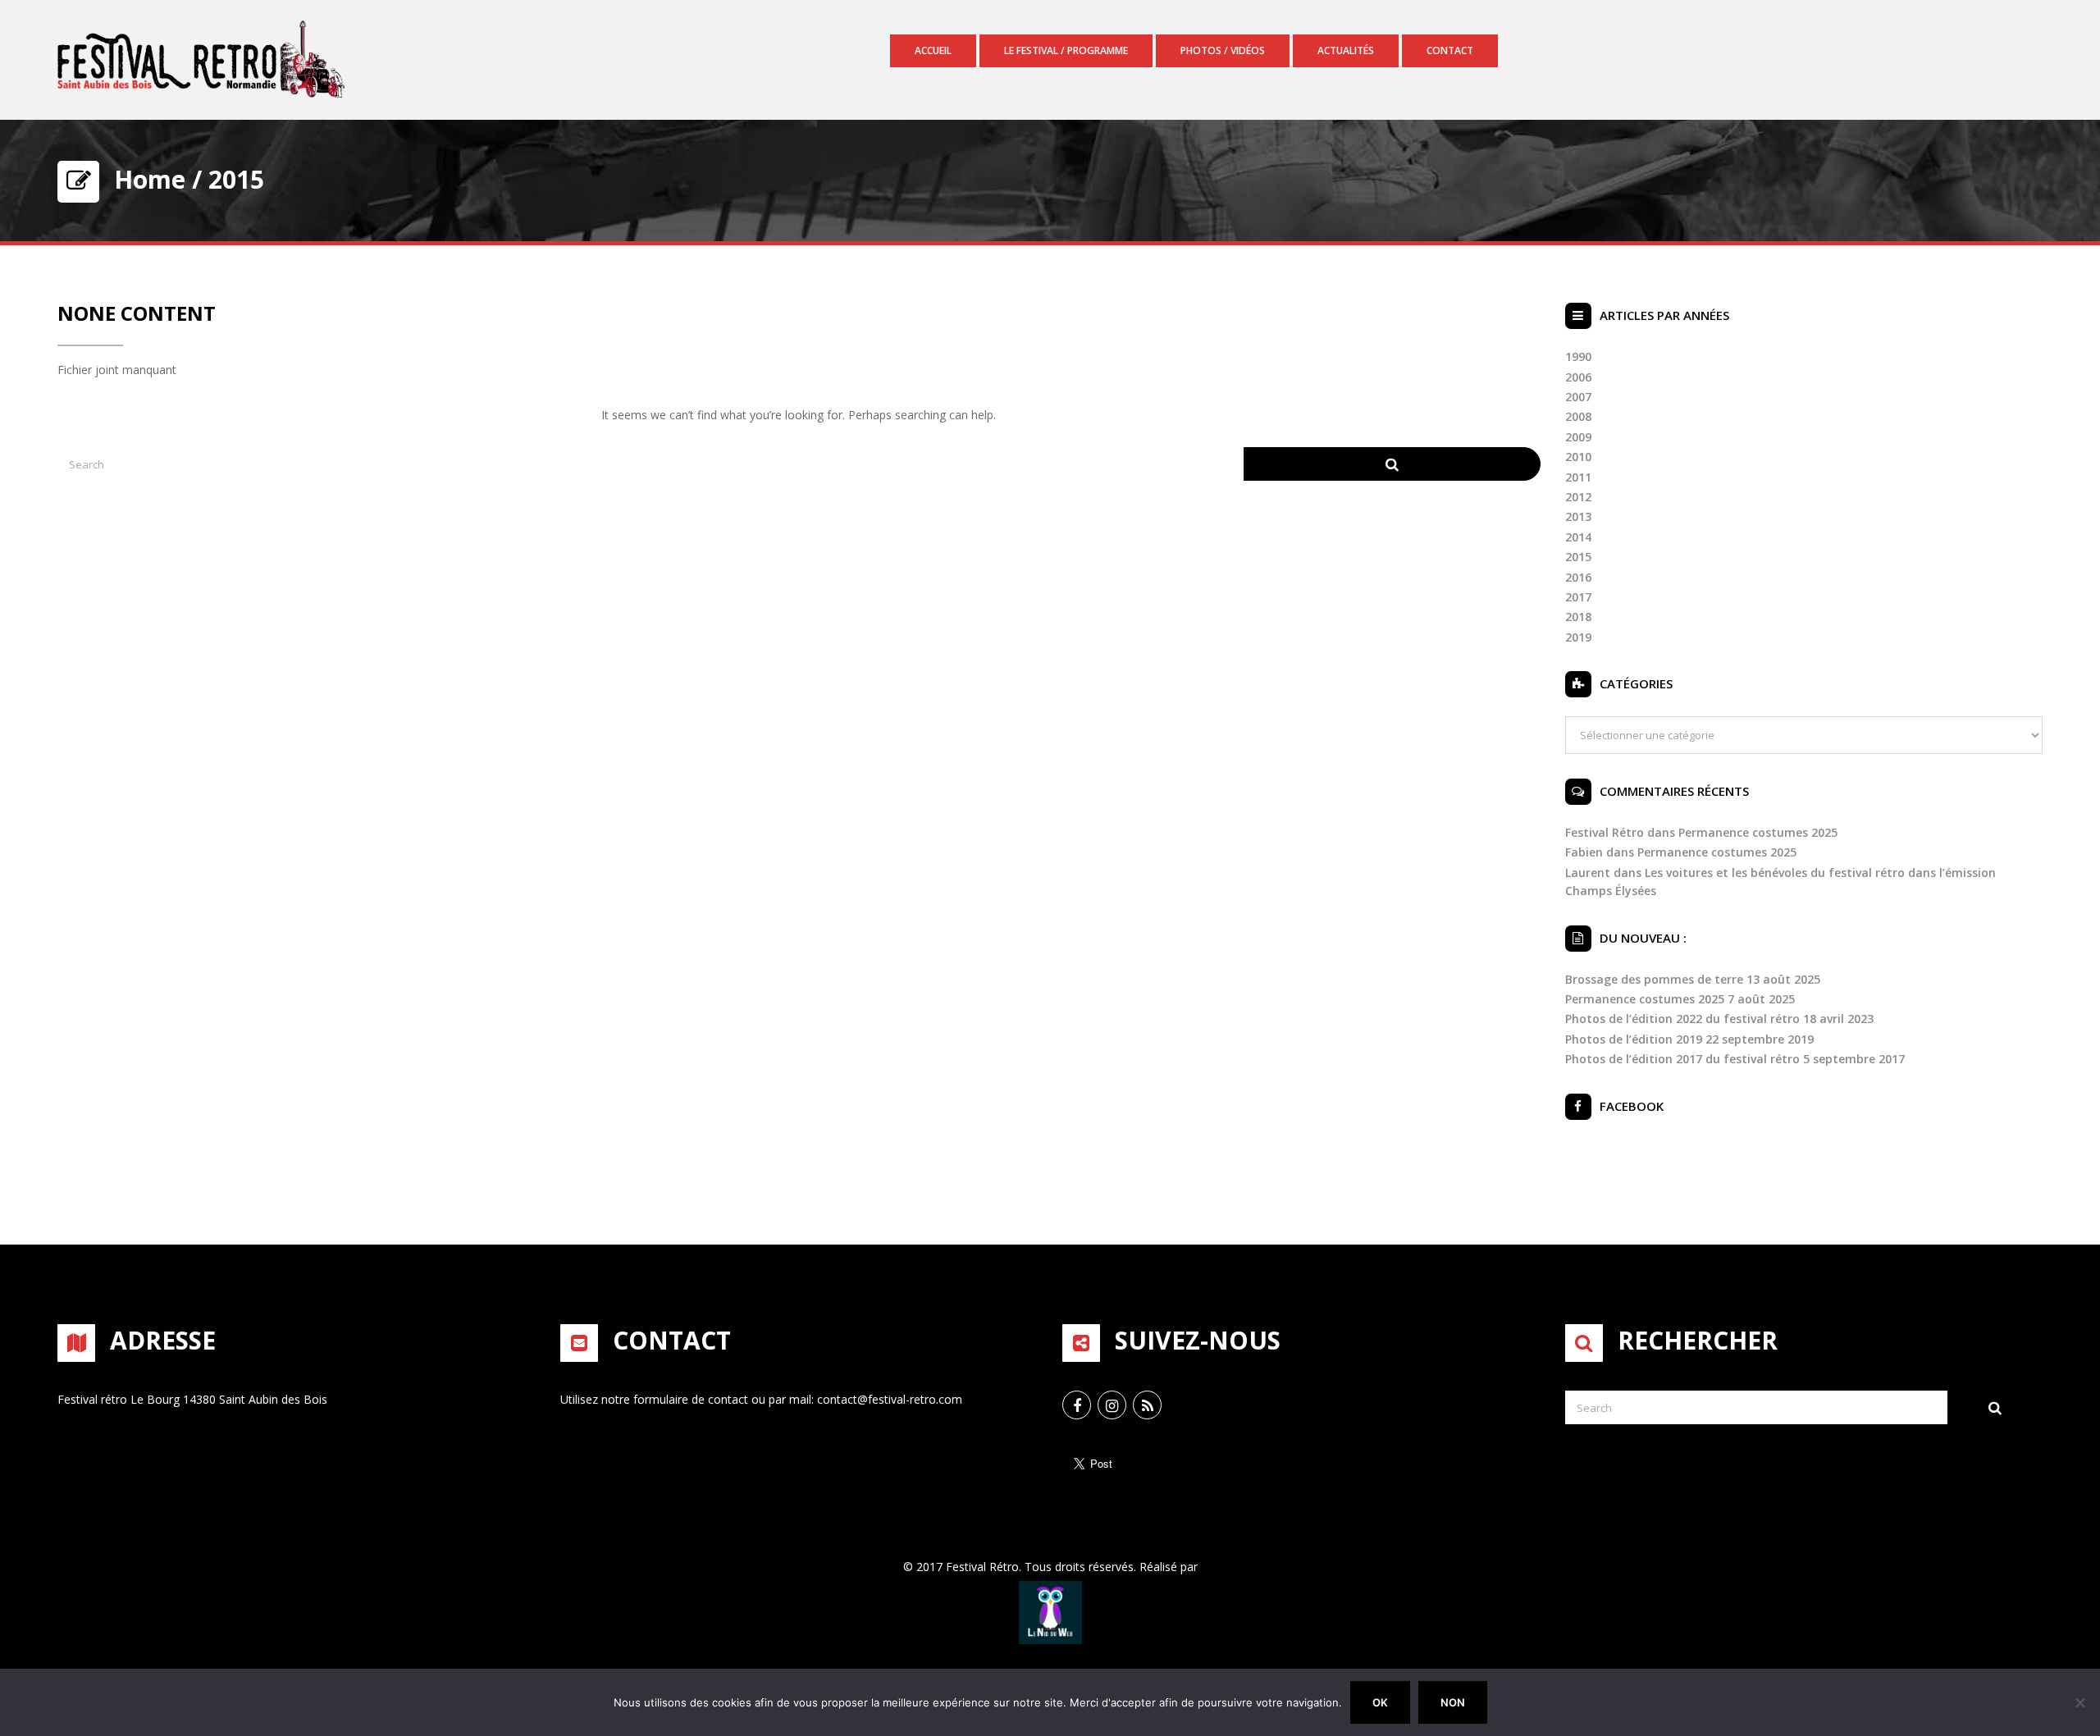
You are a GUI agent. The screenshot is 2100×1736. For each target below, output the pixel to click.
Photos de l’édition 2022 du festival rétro (1682, 1019)
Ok (1380, 1702)
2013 (1578, 516)
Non (1453, 1702)
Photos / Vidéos (1223, 50)
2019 (1578, 637)
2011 (1578, 477)
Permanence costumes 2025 (1758, 832)
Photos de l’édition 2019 (1634, 1039)
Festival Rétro (1605, 832)
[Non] (2079, 1702)
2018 (1578, 617)
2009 (1578, 437)
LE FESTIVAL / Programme (1066, 50)
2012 (1578, 497)
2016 (1578, 577)
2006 (1578, 377)
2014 (1578, 537)
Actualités (1346, 50)
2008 (1578, 416)
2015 (1578, 557)
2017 (1578, 597)
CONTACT (1450, 50)
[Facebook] (1077, 1405)
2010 (1578, 457)
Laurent (1588, 873)
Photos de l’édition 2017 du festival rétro (1682, 1059)
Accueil (933, 50)
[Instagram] (1112, 1405)
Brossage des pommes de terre (1654, 979)
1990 (1578, 356)
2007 (1578, 397)
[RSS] (1147, 1405)
